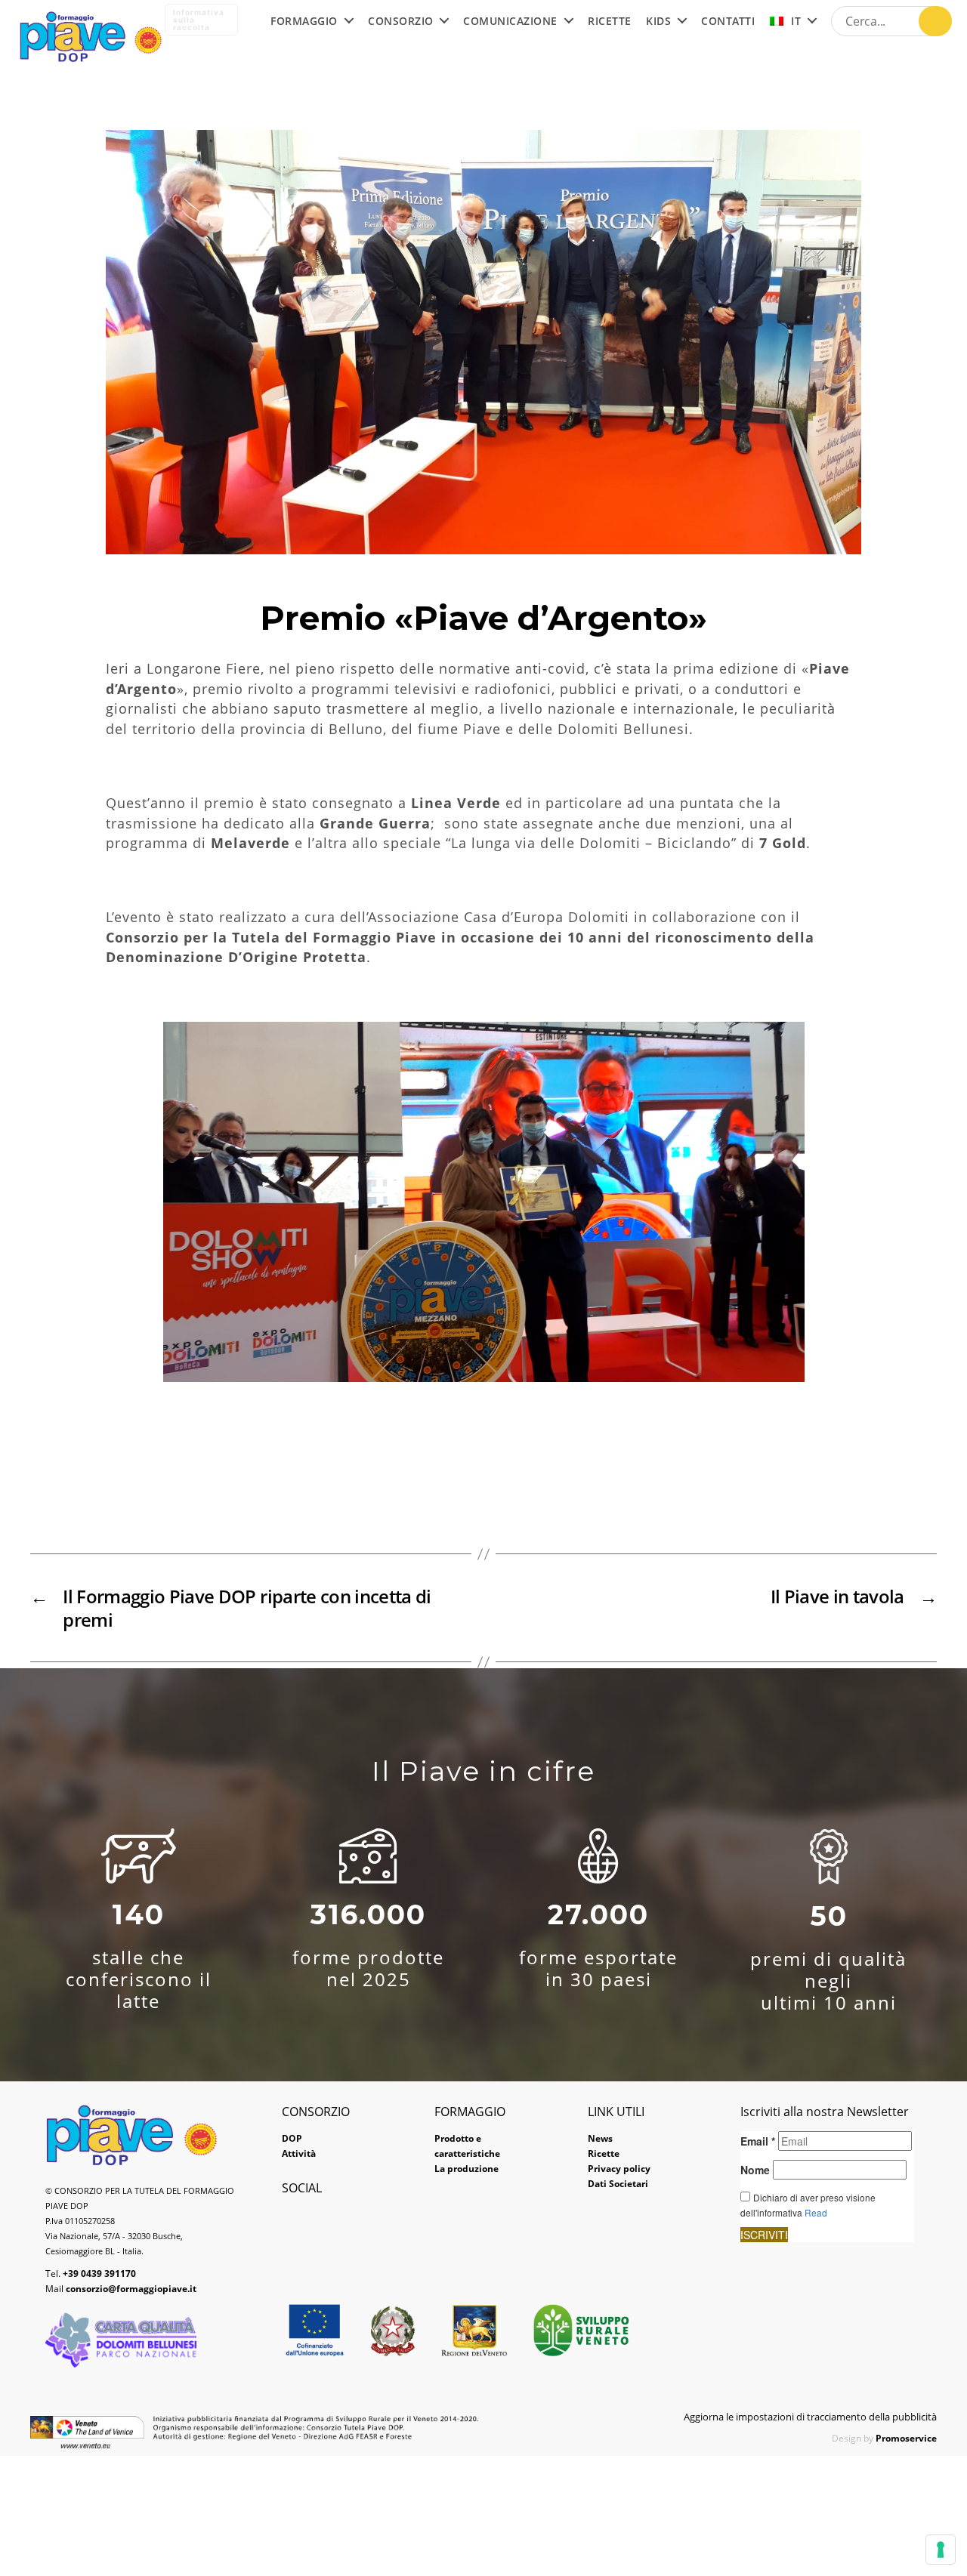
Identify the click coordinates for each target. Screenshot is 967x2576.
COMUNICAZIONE (510, 22)
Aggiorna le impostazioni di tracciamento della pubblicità (810, 2417)
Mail (121, 2289)
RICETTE (610, 22)
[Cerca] (935, 21)
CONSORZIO (401, 22)
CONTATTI (728, 22)
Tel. (91, 2274)
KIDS (658, 22)
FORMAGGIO (304, 22)
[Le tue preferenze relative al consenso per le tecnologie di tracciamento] (941, 2550)
